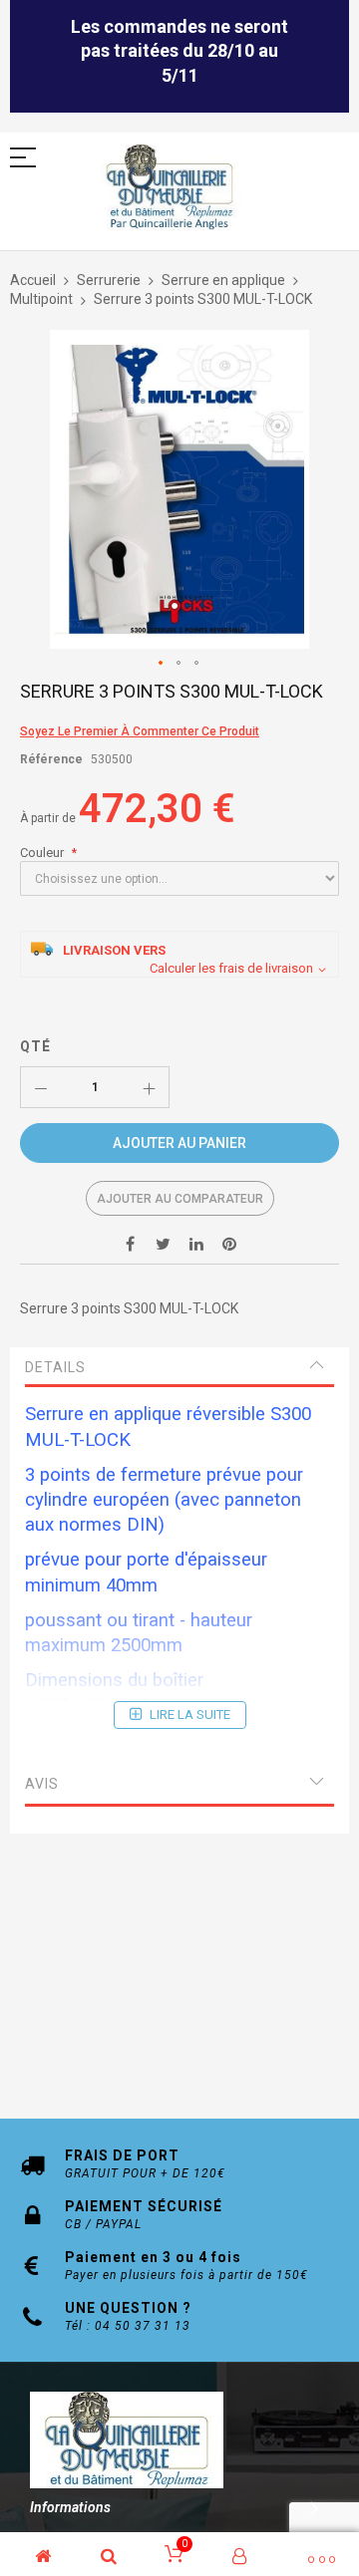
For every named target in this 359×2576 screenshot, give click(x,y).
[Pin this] (229, 1244)
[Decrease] (41, 1087)
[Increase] (149, 1087)
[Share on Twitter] (164, 1244)
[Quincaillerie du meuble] (170, 188)
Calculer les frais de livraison (231, 968)
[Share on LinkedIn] (196, 1244)
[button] (162, 664)
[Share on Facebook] (131, 1244)
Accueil (33, 280)
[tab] (179, 1367)
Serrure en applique (223, 280)
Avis (42, 1784)
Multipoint (41, 299)
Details (55, 1367)
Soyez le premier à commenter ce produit (140, 731)
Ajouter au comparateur (180, 1199)
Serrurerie (109, 280)
